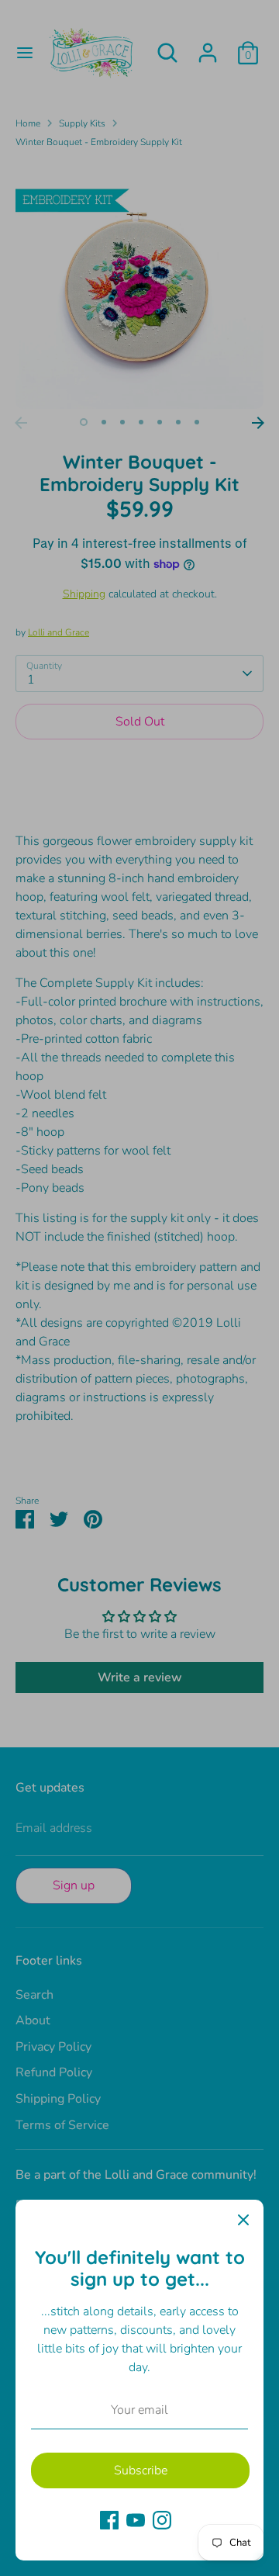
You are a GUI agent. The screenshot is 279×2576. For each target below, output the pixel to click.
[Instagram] (162, 2520)
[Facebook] (109, 2520)
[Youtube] (136, 2520)
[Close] (243, 2220)
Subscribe (141, 2470)
